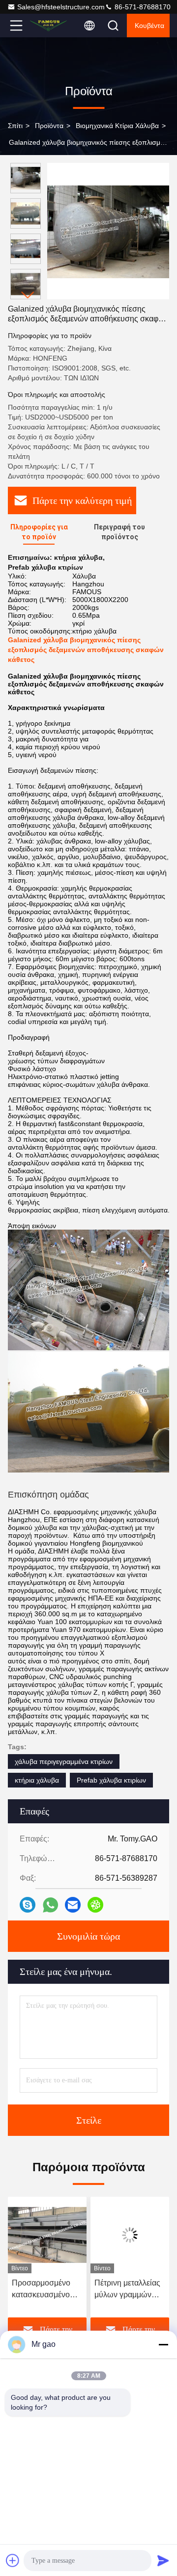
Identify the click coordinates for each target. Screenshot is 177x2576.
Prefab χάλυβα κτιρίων (111, 1780)
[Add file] (13, 2560)
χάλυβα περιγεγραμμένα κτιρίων (64, 1761)
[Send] (163, 2560)
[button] (28, 295)
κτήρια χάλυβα (37, 1780)
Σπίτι (15, 126)
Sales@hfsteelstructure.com (61, 7)
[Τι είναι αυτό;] (50, 1905)
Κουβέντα (149, 26)
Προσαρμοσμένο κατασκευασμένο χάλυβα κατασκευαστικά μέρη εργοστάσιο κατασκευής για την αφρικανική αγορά (45, 2290)
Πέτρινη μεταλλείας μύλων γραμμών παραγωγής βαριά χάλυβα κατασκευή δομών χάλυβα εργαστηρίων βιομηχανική (127, 2290)
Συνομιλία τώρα (88, 1936)
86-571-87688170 (142, 7)
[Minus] (163, 2344)
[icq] (95, 1905)
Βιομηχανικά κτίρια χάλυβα (117, 126)
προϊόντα (49, 126)
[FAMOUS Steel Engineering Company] (49, 26)
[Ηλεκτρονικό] (73, 1905)
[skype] (28, 1905)
